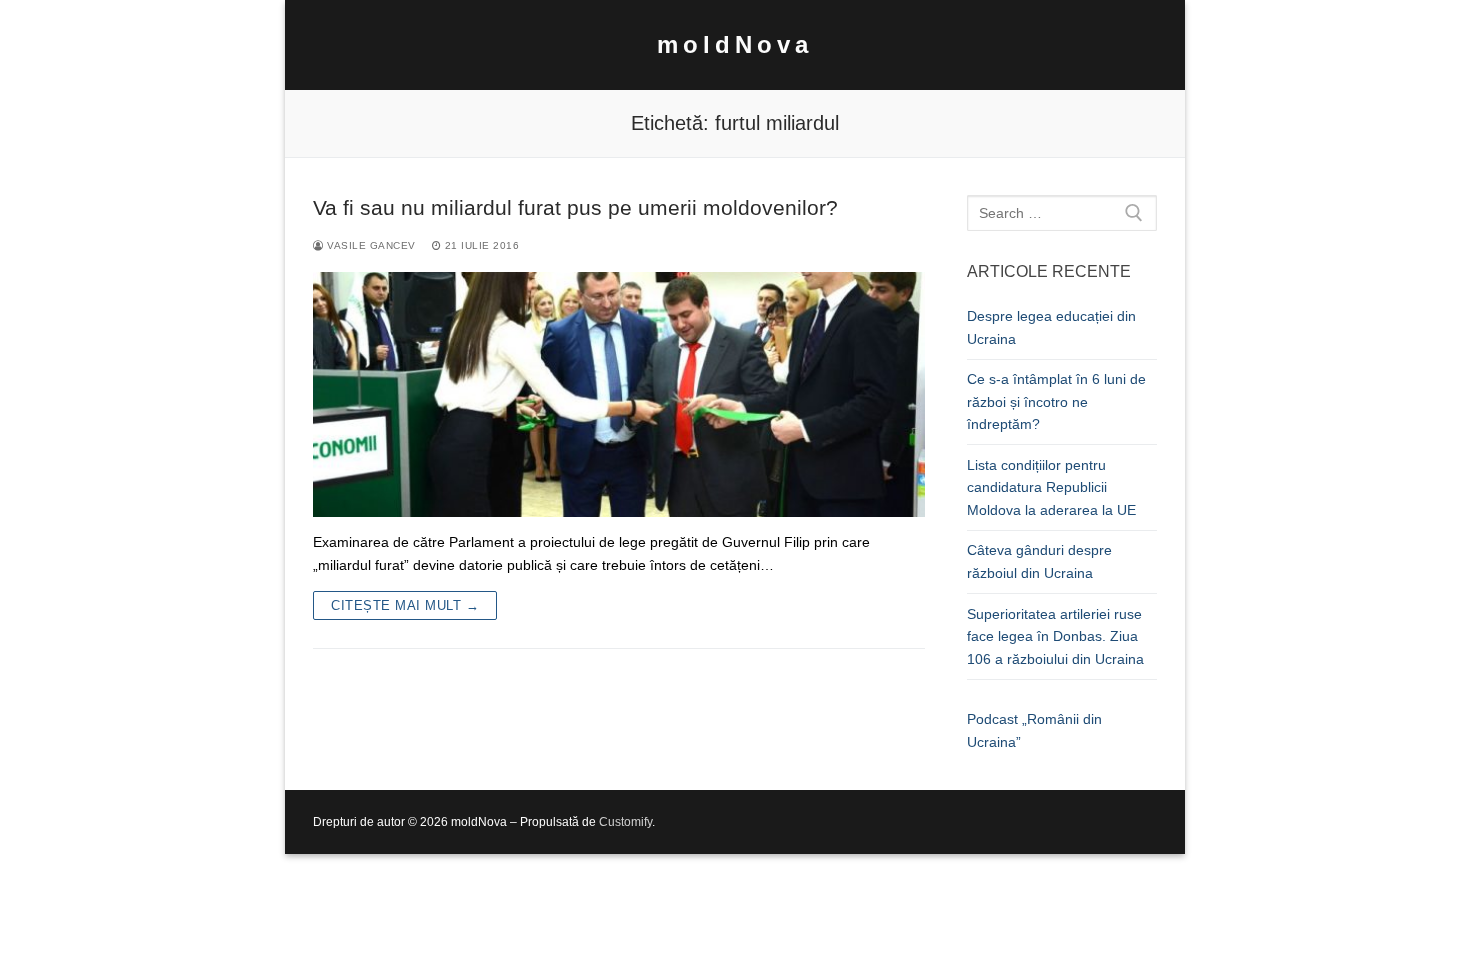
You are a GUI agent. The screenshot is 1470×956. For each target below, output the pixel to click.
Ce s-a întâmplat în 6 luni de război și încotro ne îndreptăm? (1056, 401)
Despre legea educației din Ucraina (1051, 327)
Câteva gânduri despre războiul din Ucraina (1039, 561)
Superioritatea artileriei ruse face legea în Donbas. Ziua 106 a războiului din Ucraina (1055, 636)
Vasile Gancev (370, 245)
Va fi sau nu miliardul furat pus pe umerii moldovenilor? (575, 207)
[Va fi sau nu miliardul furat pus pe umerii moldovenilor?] (619, 394)
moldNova (735, 44)
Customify (625, 822)
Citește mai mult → (405, 605)
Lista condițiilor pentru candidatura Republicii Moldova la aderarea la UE (1051, 487)
